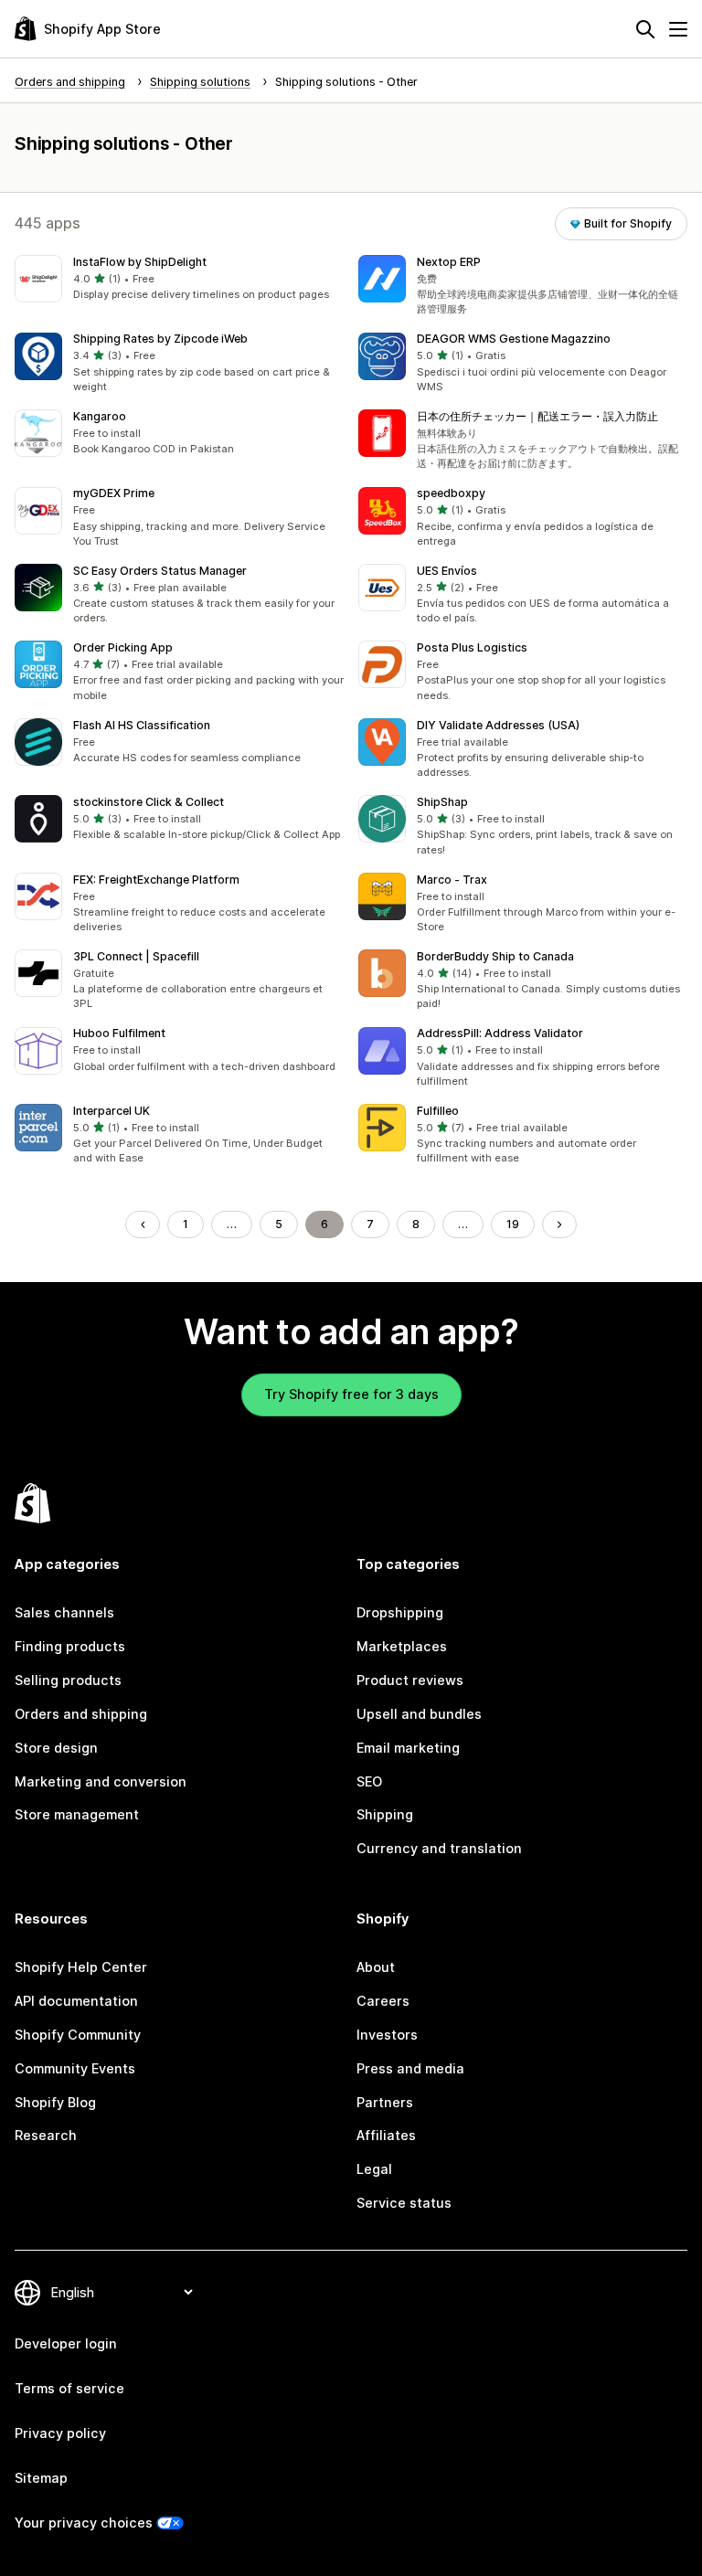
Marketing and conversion (101, 1781)
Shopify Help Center (81, 1967)
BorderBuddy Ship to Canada (495, 956)
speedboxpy (451, 493)
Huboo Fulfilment (119, 1033)
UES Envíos (447, 571)
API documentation (76, 2001)
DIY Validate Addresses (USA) (498, 725)
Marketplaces (402, 1646)
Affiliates (386, 2135)
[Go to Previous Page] (143, 1224)
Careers (383, 2001)
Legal (374, 2169)
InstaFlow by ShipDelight (140, 262)
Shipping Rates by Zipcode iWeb (160, 339)
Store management (77, 1814)
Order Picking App (123, 647)
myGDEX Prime (114, 493)
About (376, 1967)
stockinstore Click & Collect (149, 802)
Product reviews (410, 1680)
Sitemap (41, 2478)
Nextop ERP (449, 262)
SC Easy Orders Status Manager (160, 571)
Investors (387, 2035)
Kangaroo (100, 416)
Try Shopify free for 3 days (351, 1394)
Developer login (66, 2343)
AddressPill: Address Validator (500, 1033)
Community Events (75, 2068)
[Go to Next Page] (559, 1224)
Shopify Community (78, 2035)
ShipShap (442, 802)
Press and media (410, 2068)
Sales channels (64, 1612)
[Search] (645, 29)
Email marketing (408, 1748)
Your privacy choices (84, 2523)
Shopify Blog (55, 2102)
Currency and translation (439, 1848)
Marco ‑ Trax (452, 880)
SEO (369, 1781)
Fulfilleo (438, 1111)
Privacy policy (60, 2433)
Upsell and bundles (419, 1714)
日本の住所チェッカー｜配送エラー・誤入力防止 (537, 416)
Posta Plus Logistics (472, 647)
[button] (179, 279)
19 (513, 1224)
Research (46, 2135)
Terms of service (69, 2388)
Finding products (70, 1646)
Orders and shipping (81, 1714)
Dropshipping (400, 1612)
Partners (385, 2102)
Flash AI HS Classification (142, 725)
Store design (56, 1748)
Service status (404, 2203)
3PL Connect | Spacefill (136, 956)
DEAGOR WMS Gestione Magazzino (514, 339)
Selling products (68, 1680)
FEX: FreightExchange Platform (156, 880)
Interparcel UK (112, 1111)
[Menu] (678, 29)
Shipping (385, 1814)
